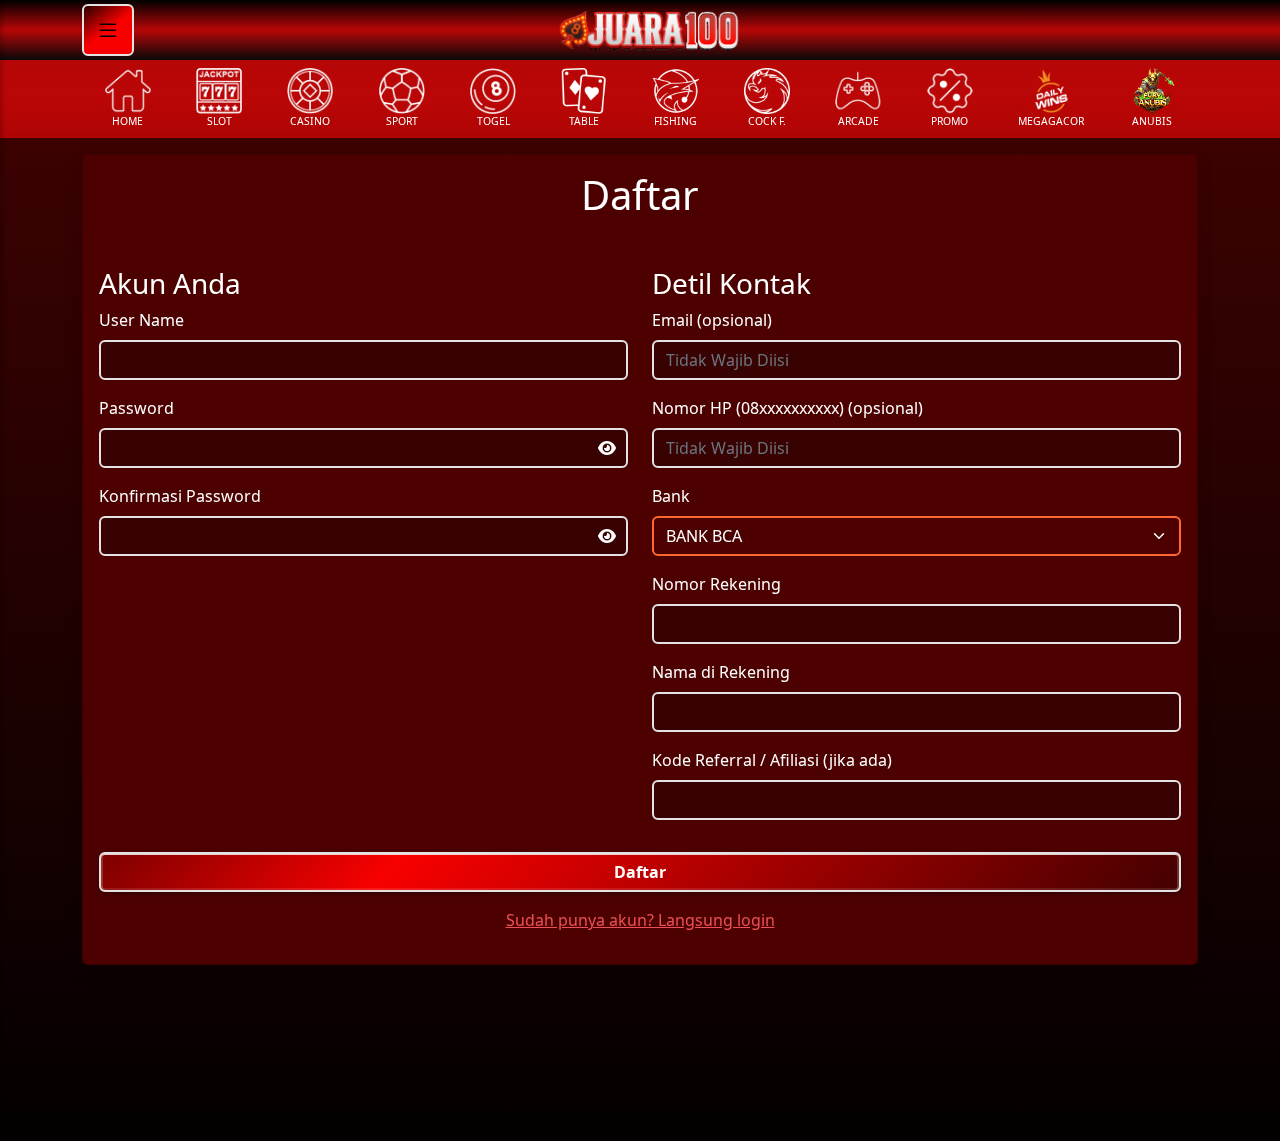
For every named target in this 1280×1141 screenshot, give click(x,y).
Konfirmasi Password (180, 496)
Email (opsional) (712, 320)
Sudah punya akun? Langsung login (640, 920)
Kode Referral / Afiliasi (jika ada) (772, 760)
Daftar (640, 872)
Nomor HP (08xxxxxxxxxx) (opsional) (787, 408)
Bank (671, 496)
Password (136, 408)
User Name (141, 320)
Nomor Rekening (716, 584)
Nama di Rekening (721, 672)
